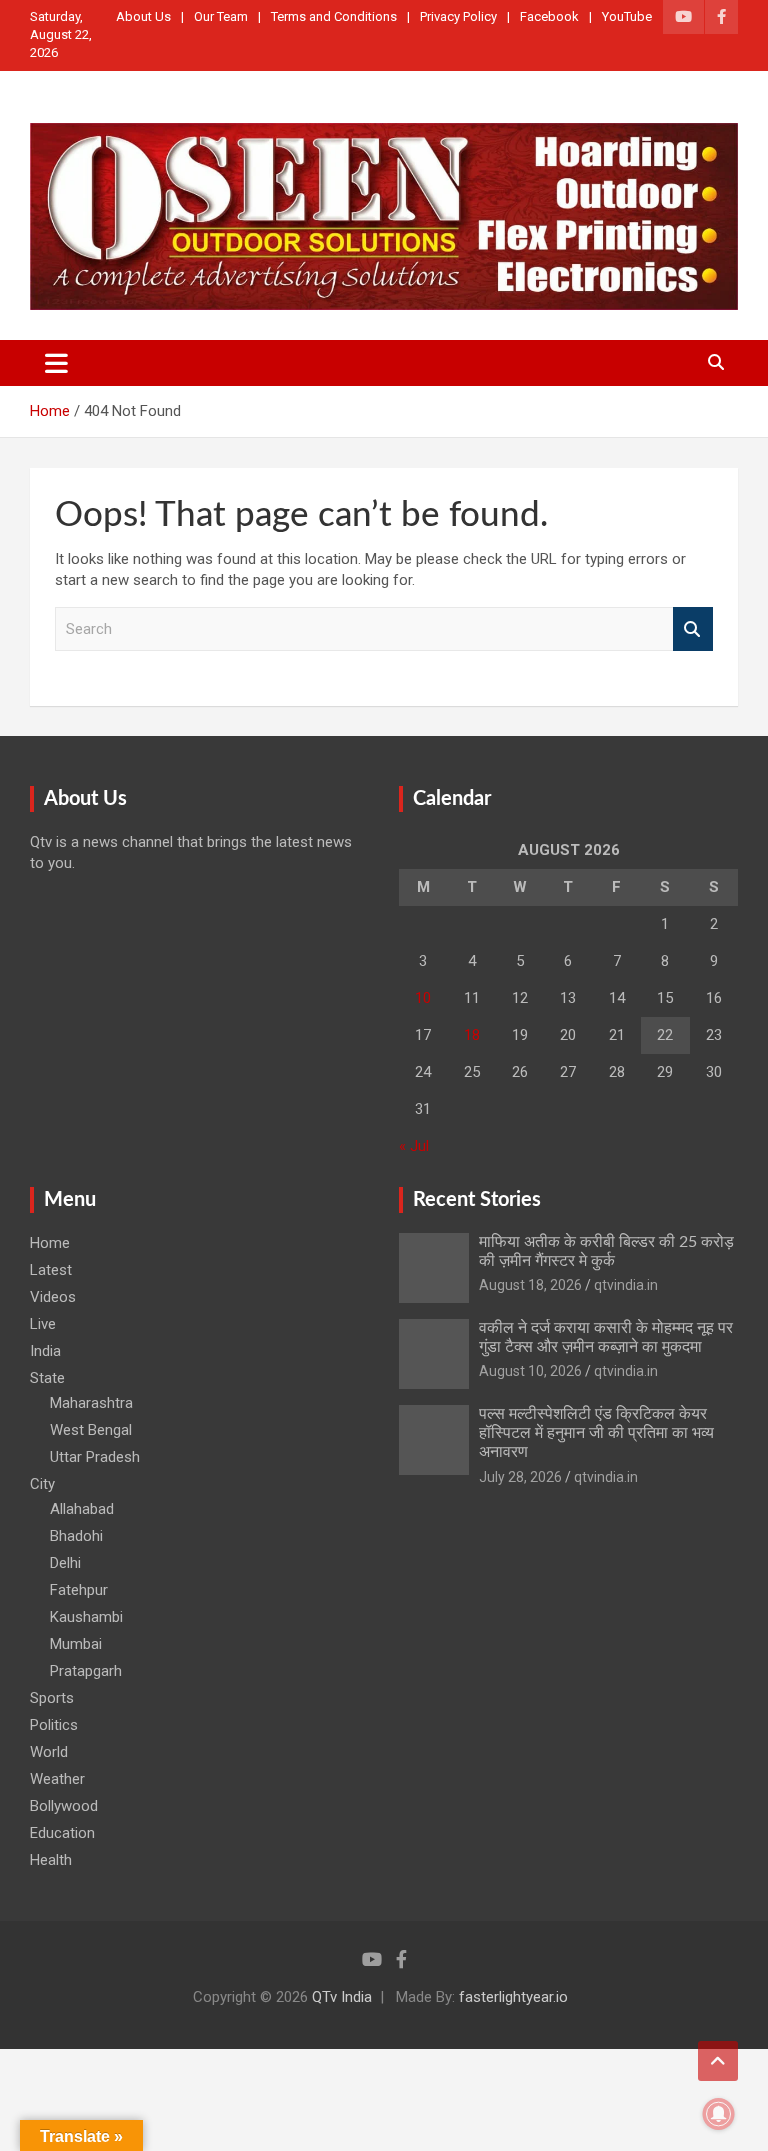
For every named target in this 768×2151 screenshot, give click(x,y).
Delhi (65, 1563)
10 (423, 998)
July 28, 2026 (520, 1477)
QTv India (342, 1997)
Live (43, 1324)
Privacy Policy (458, 16)
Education (62, 1833)
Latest (51, 1270)
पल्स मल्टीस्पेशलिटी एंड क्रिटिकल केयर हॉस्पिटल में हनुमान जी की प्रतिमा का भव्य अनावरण (596, 1433)
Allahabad (82, 1509)
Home (50, 1243)
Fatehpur (79, 1590)
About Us (143, 16)
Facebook (549, 16)
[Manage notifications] (719, 2114)
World (49, 1752)
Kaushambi (86, 1617)
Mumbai (76, 1644)
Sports (52, 1698)
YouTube (627, 16)
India (45, 1351)
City (42, 1484)
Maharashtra (91, 1403)
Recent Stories (477, 1200)
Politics (54, 1725)
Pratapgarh (86, 1671)
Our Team (221, 16)
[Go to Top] (718, 2061)
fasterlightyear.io (513, 1997)
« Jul (414, 1146)
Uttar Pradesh (95, 1457)
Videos (53, 1297)
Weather (57, 1779)
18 (472, 1035)
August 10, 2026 (530, 1371)
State (47, 1378)
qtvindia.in (626, 1285)
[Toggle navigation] (56, 363)
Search (693, 629)
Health (51, 1860)
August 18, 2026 (530, 1285)
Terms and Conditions (334, 16)
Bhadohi (76, 1536)
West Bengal (91, 1430)
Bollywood (64, 1806)
